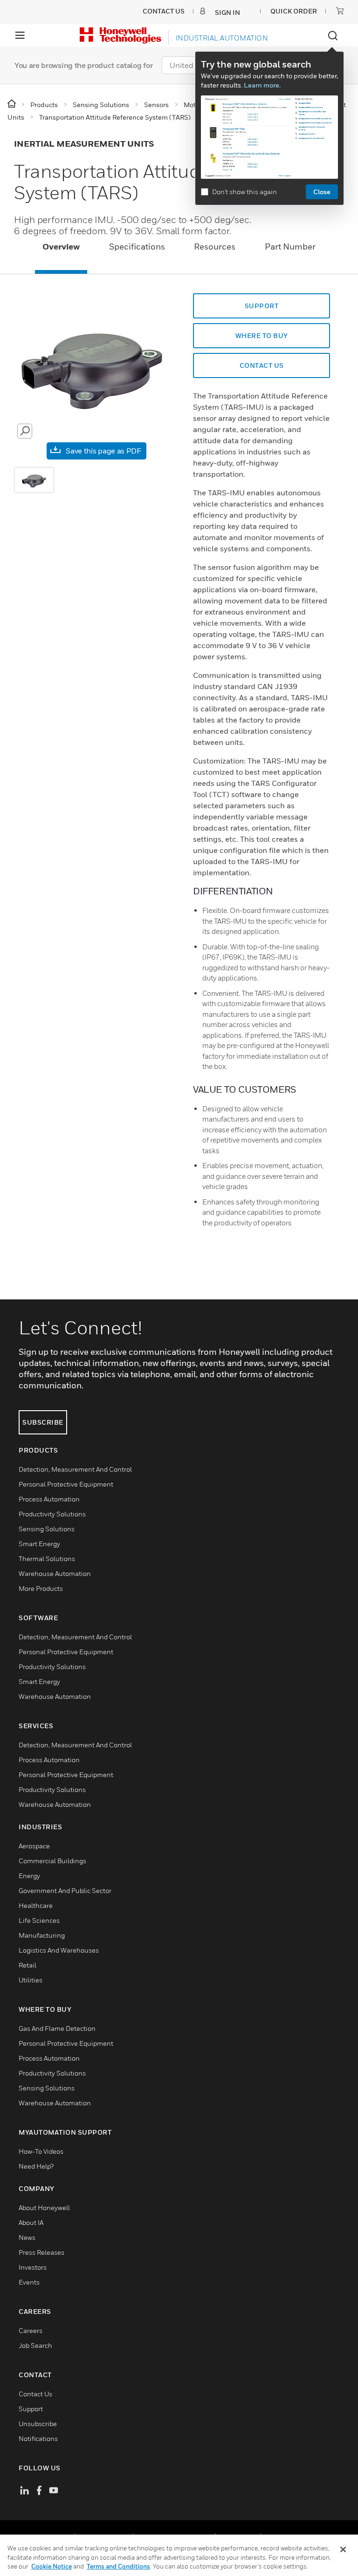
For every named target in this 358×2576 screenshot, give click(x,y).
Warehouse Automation (55, 1573)
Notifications (38, 2438)
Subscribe (43, 1422)
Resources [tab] (215, 247)
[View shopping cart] (340, 11)
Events (29, 2282)
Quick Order (294, 11)
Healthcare (36, 1905)
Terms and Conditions (118, 2566)
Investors (33, 2267)
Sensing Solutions (47, 1529)
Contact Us (35, 2394)
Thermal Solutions (47, 1558)
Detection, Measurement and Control (75, 1469)
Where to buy (262, 335)
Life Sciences (39, 1920)
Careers (31, 2330)
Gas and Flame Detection (57, 2028)
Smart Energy (39, 1544)
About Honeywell (44, 2208)
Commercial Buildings (52, 1861)
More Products (41, 1588)
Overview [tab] (61, 247)
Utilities (31, 1980)
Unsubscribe (38, 2424)
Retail (28, 1965)
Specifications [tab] (137, 247)
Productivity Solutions (52, 1514)
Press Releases (41, 2252)
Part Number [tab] (290, 247)
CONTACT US (262, 365)
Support (31, 2409)
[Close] (343, 2549)
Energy (29, 1876)
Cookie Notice (52, 2566)
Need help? (36, 2166)
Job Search (35, 2345)
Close (322, 192)
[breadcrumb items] (12, 104)
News (27, 2237)
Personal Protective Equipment (66, 1484)
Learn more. (262, 85)
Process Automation (49, 1499)
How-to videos (41, 2151)
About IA (31, 2222)
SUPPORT (262, 306)
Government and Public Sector (65, 1890)
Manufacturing (42, 1935)
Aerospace (34, 1846)
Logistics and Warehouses (59, 1950)
